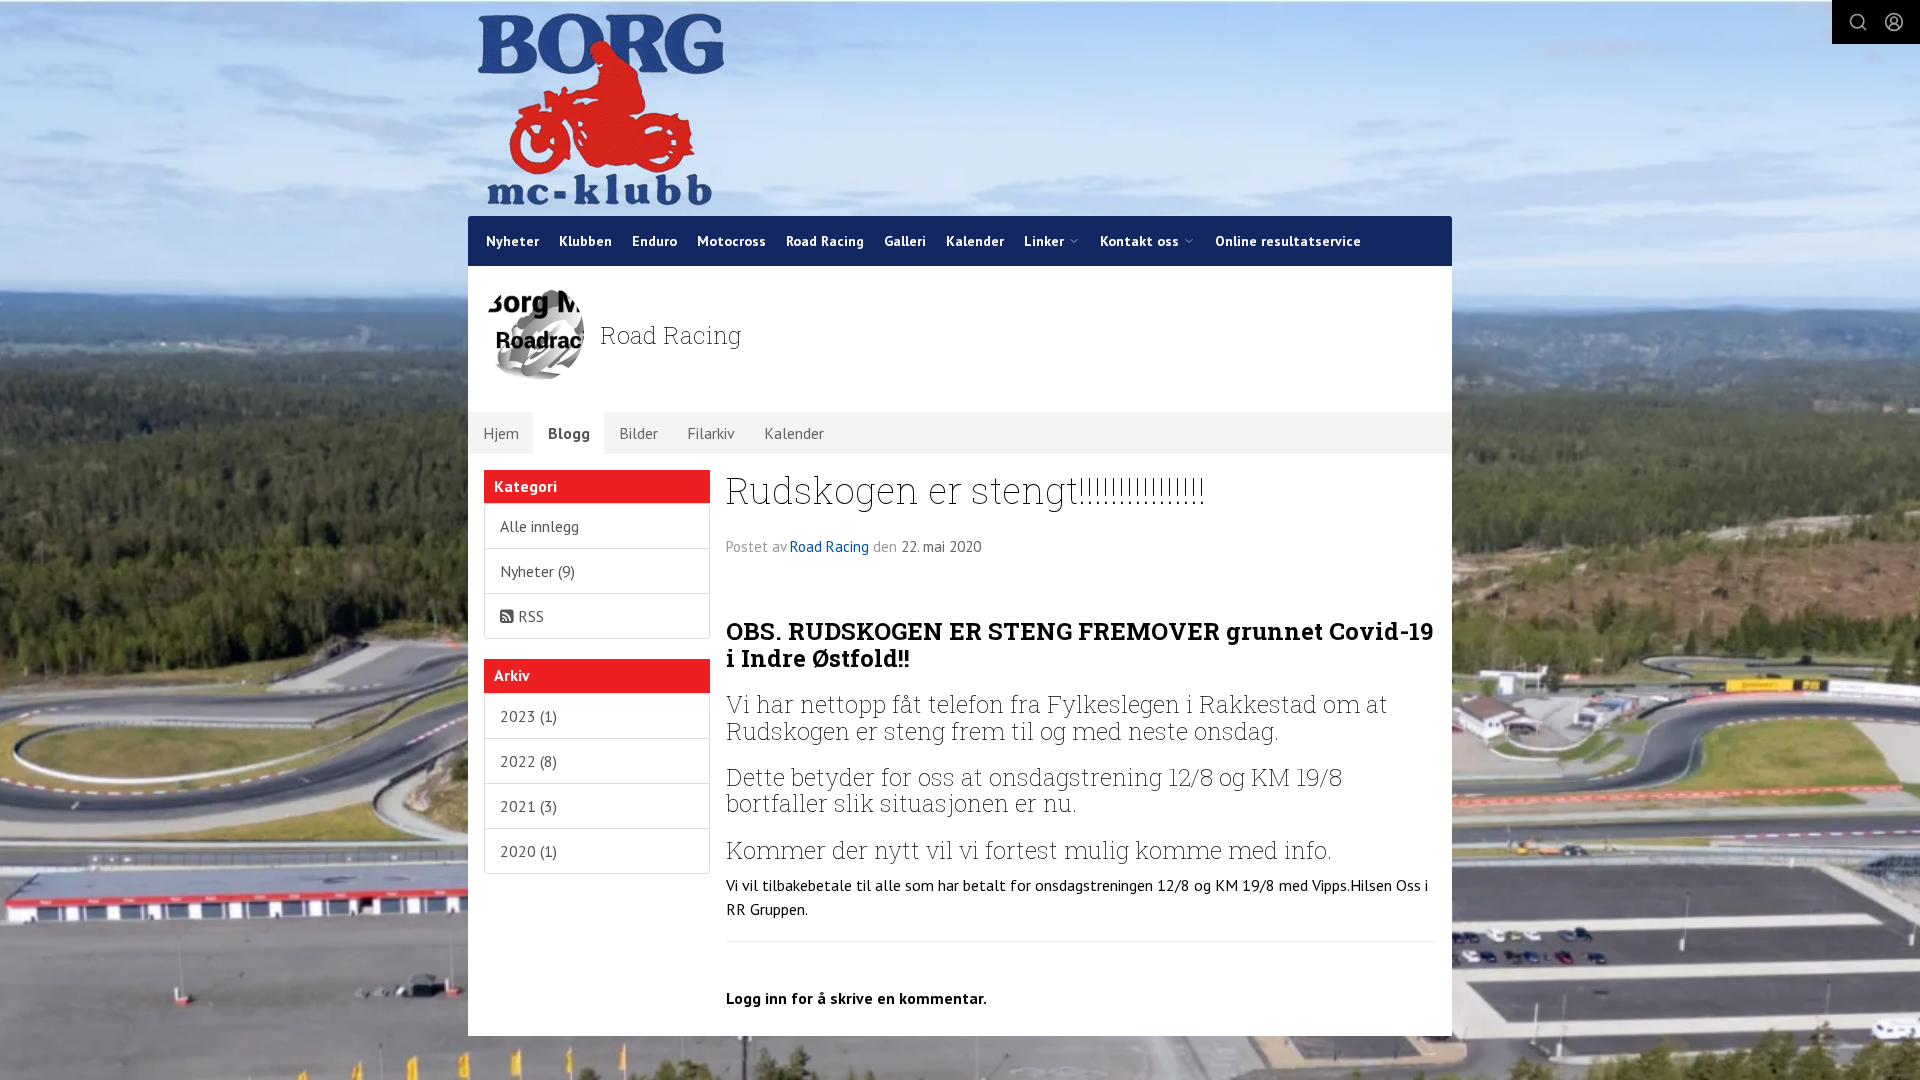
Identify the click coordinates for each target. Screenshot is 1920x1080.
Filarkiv (711, 433)
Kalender (975, 241)
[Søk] (1858, 22)
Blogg (569, 433)
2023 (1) (528, 716)
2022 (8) (528, 761)
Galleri (905, 241)
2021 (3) (528, 806)
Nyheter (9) (537, 571)
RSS (529, 616)
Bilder (638, 433)
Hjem (501, 433)
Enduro (654, 241)
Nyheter (512, 241)
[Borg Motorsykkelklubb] (600, 108)
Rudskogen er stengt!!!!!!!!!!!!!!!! (966, 489)
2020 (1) (528, 851)
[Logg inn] (1894, 22)
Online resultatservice (1288, 241)
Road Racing (825, 241)
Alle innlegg (539, 526)
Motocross (731, 241)
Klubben (585, 241)
